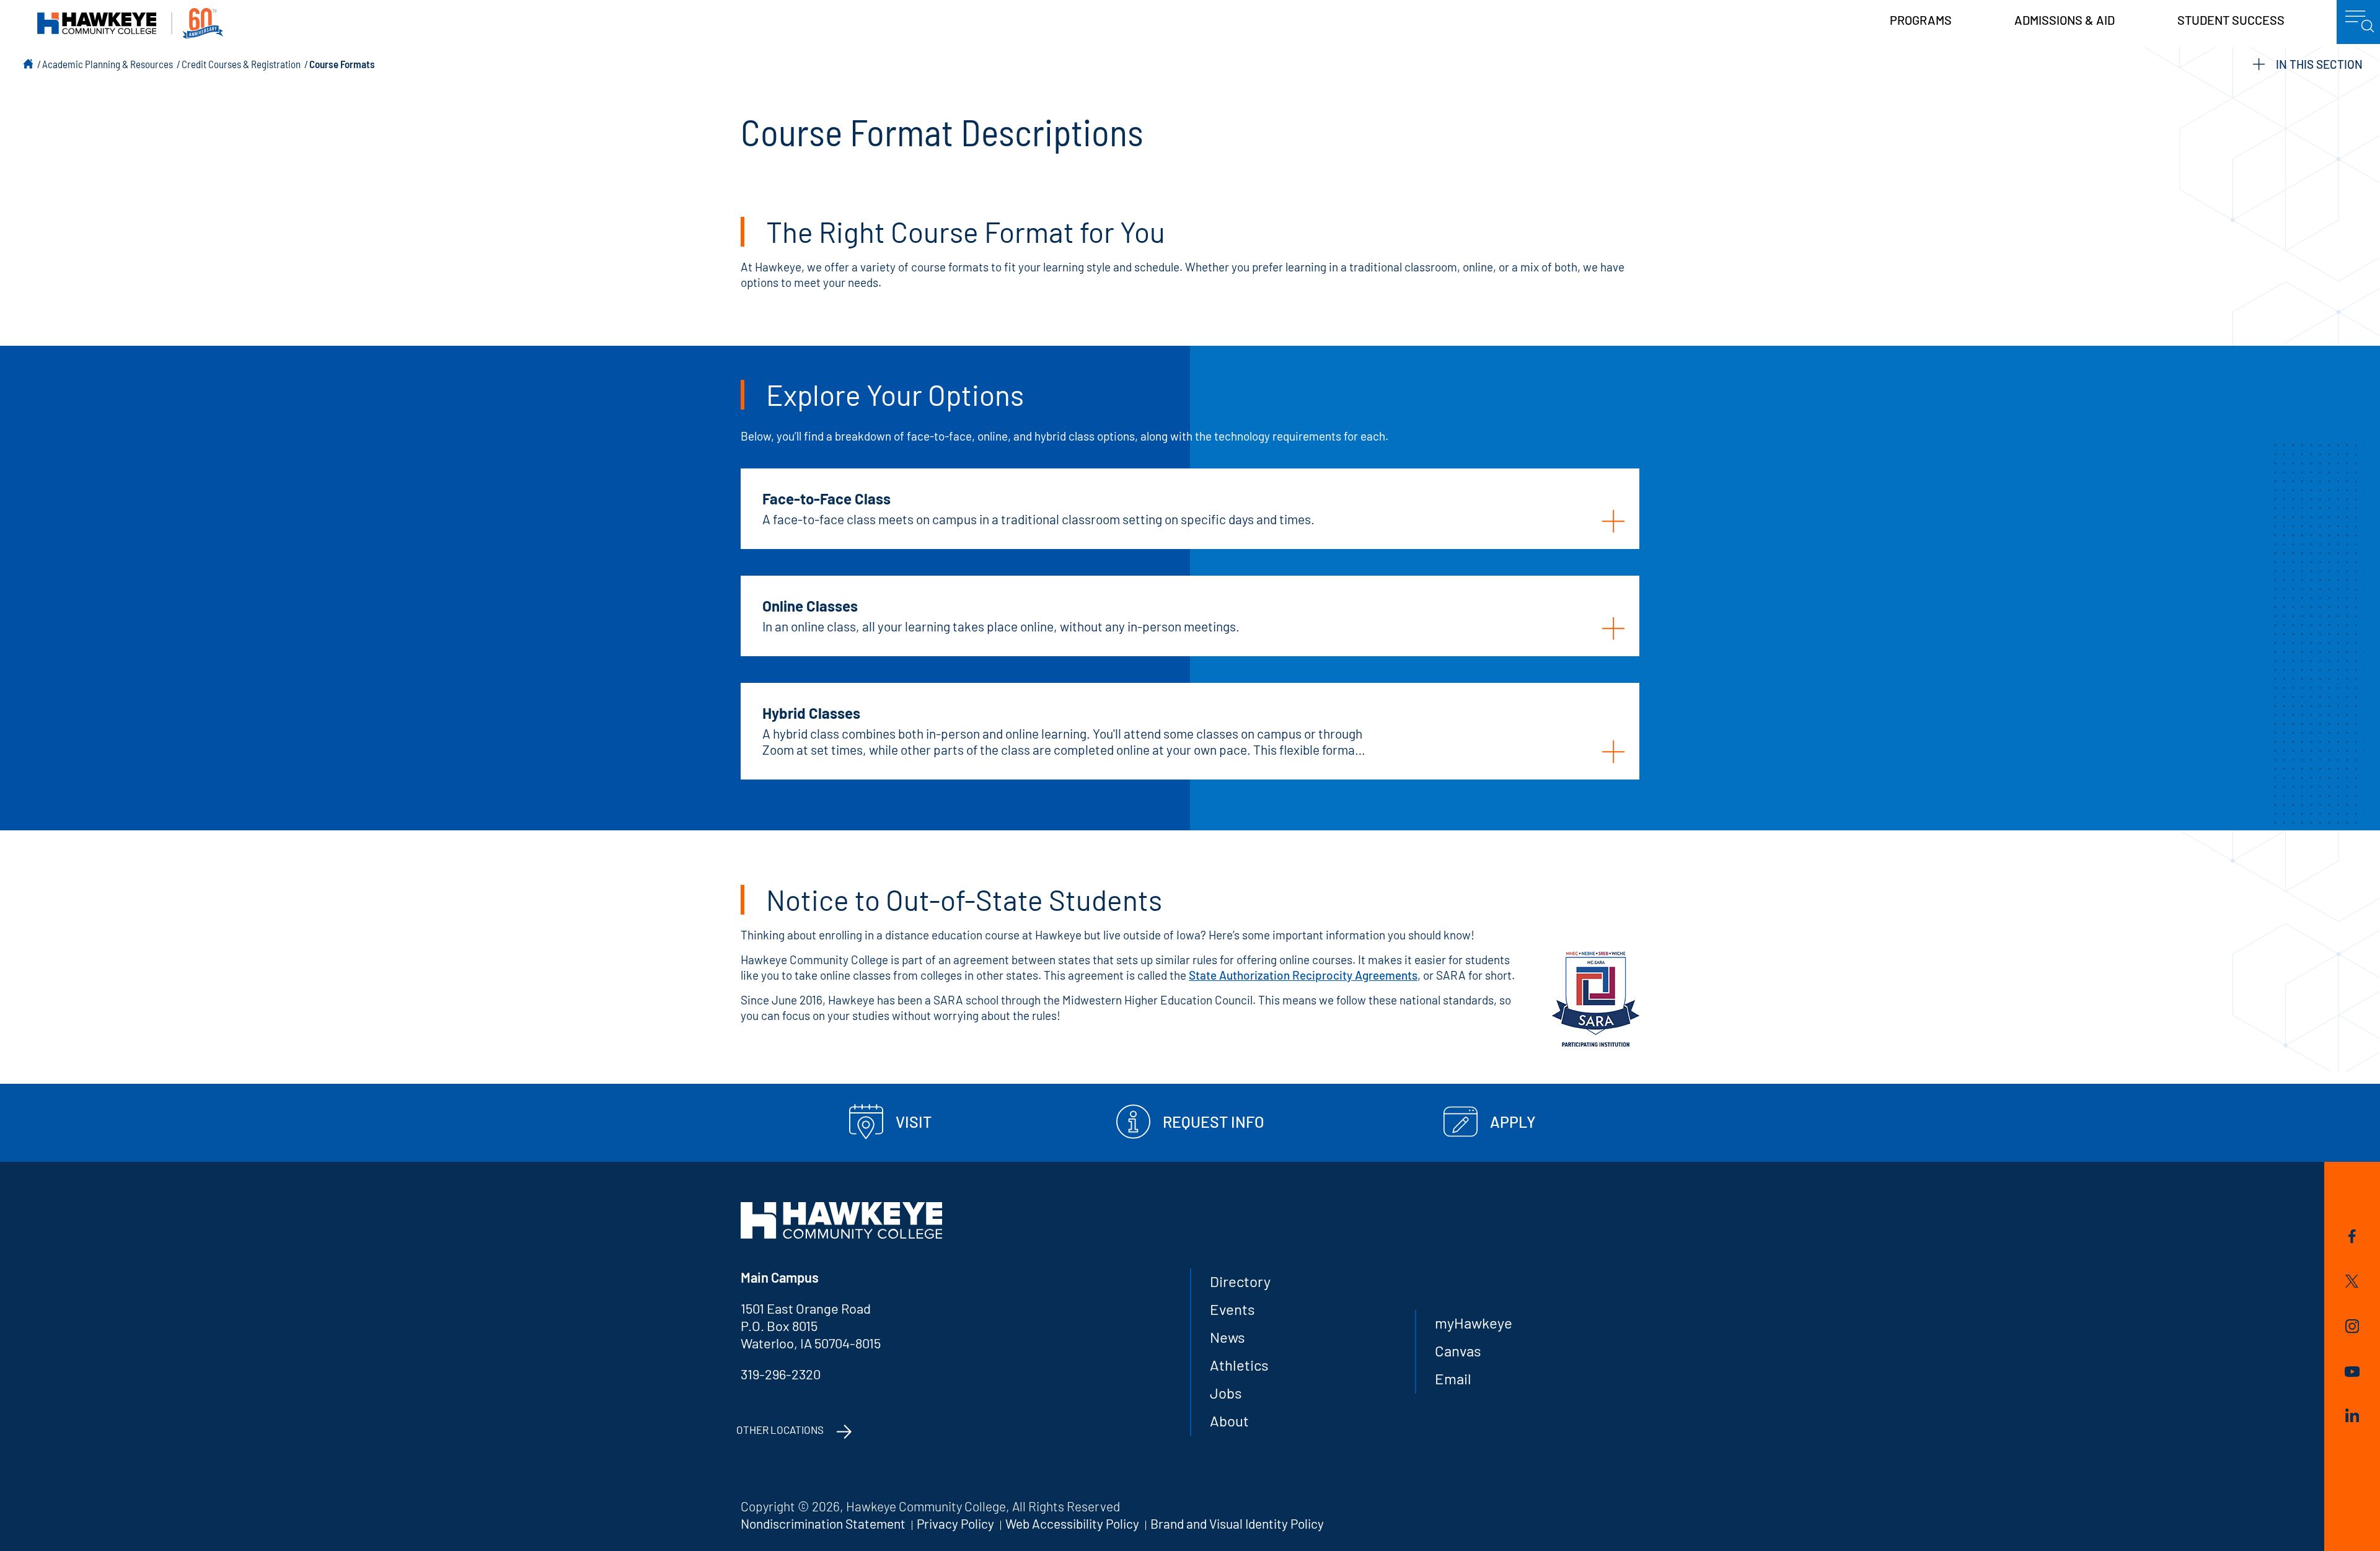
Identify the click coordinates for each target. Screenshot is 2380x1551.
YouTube (2352, 1374)
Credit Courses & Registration (241, 64)
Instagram (2352, 1328)
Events (1232, 1309)
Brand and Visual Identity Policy (1237, 1523)
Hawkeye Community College (130, 23)
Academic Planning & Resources (108, 64)
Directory (1240, 1281)
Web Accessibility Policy (1072, 1523)
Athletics (1239, 1365)
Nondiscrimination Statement (823, 1523)
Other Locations (780, 1430)
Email (1453, 1378)
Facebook (2352, 1238)
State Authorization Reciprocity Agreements (1303, 975)
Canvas (1458, 1351)
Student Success (2231, 20)
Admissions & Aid (2065, 20)
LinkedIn (2352, 1417)
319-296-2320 (781, 1374)
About (1229, 1421)
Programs (1921, 20)
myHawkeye (1474, 1323)
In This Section (2319, 64)
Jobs (1226, 1393)
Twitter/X (2352, 1283)
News (1227, 1337)
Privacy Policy (955, 1523)
